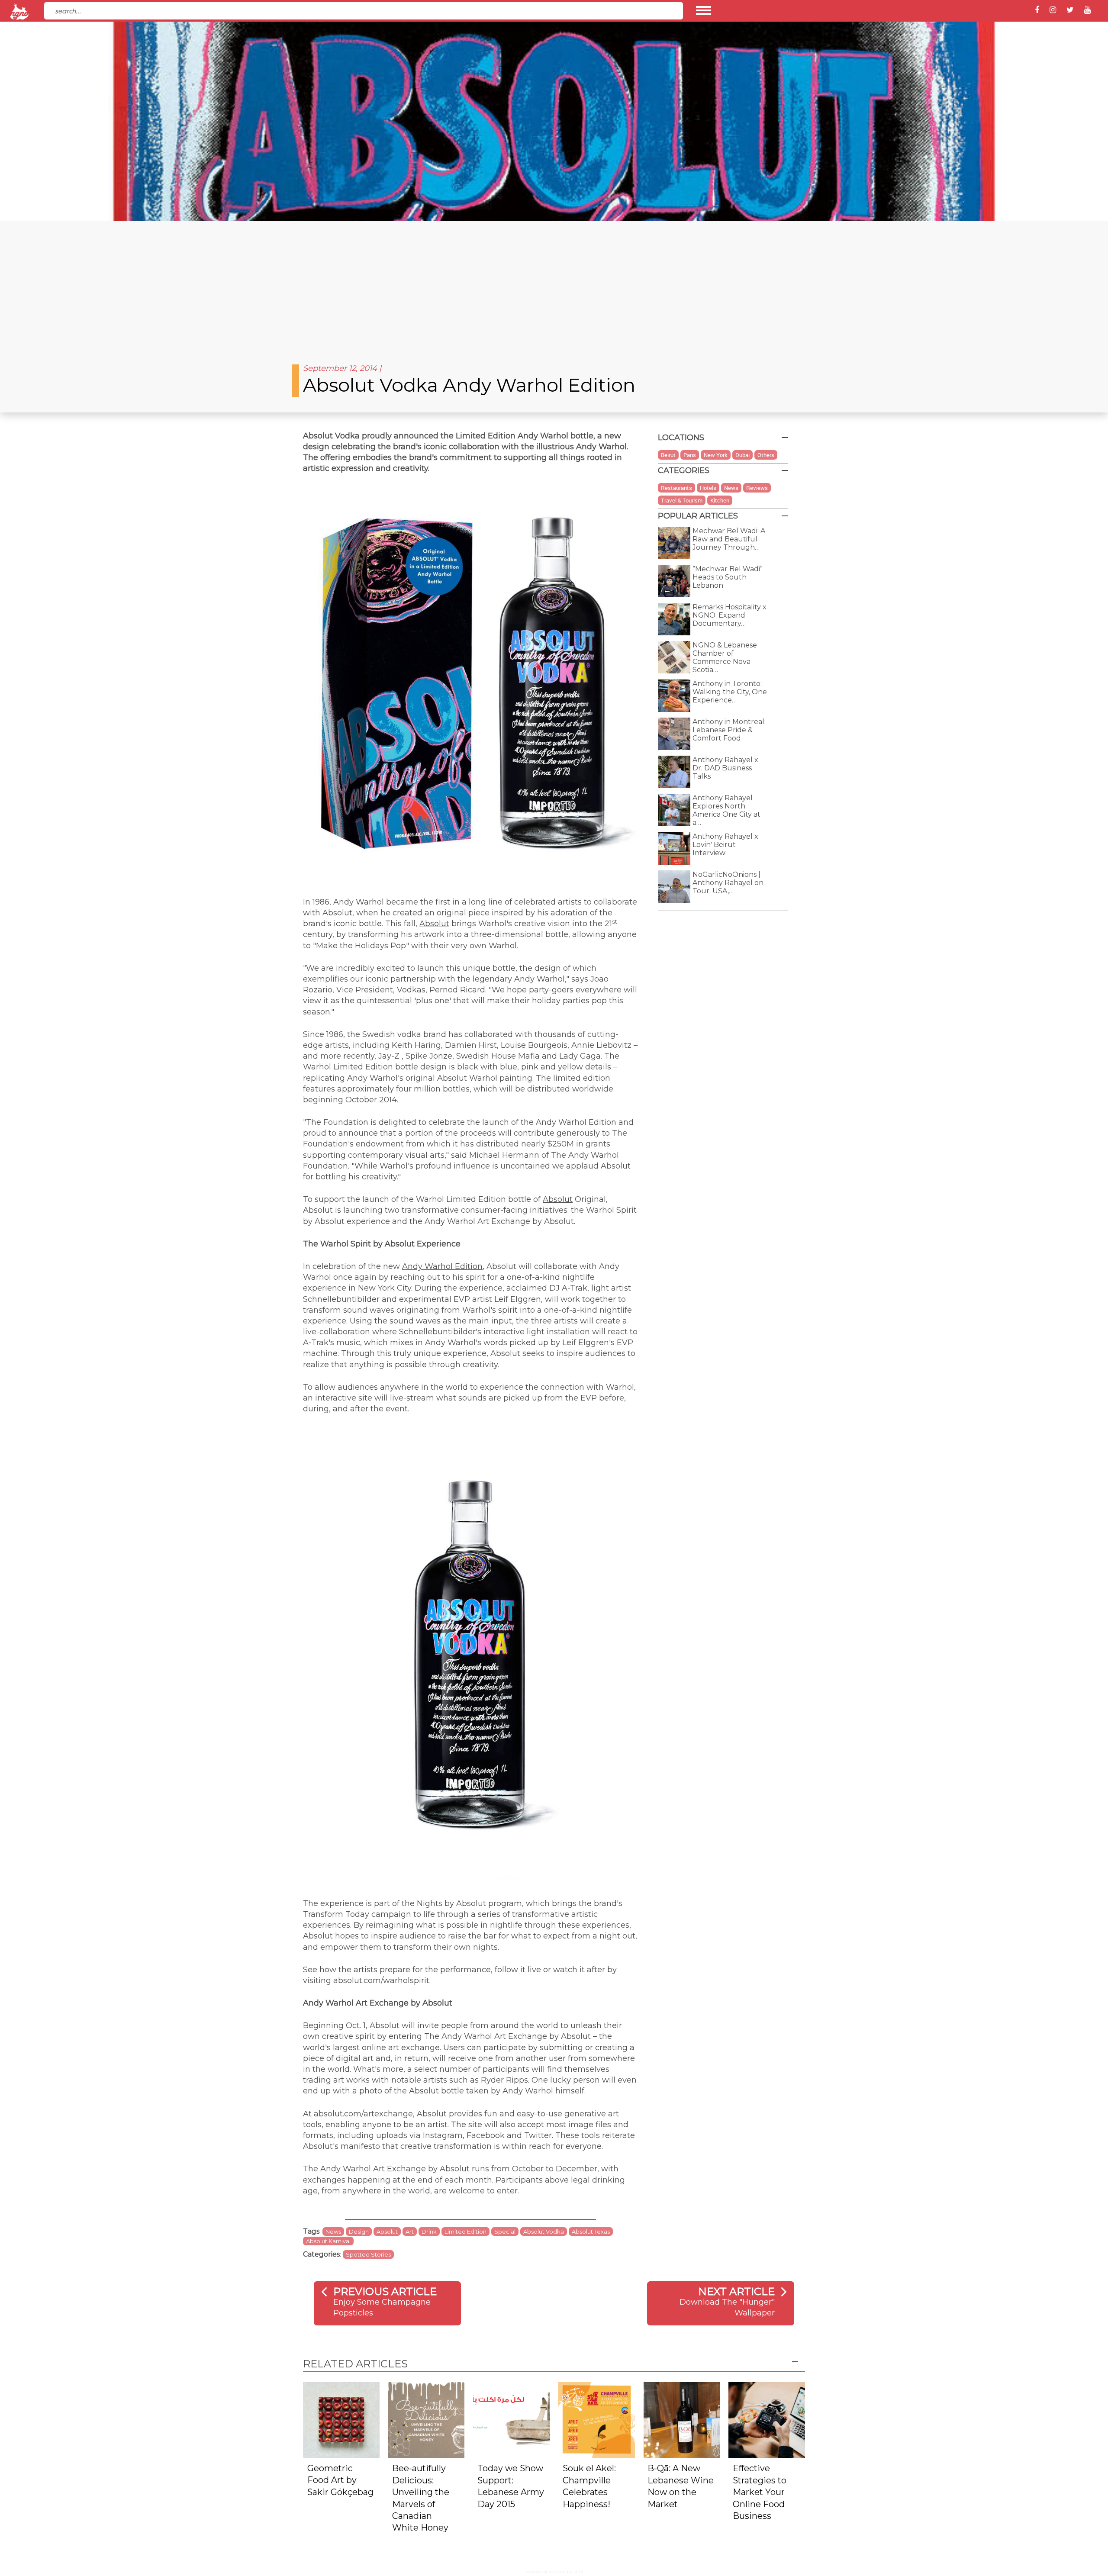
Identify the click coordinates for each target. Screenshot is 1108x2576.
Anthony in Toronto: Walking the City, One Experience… (730, 692)
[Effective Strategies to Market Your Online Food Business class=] (767, 2420)
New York (716, 455)
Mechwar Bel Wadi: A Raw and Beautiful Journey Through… (729, 539)
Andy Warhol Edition (442, 1266)
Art (410, 2231)
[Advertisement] (554, 286)
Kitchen (720, 500)
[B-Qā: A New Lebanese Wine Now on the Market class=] (682, 2420)
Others (766, 455)
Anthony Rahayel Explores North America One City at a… (726, 810)
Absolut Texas (591, 2231)
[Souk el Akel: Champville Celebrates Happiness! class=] (597, 2420)
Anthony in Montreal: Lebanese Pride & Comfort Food (729, 730)
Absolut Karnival (328, 2241)
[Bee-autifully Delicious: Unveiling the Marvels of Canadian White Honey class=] (427, 2420)
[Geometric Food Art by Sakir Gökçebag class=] (341, 2420)
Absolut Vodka (544, 2231)
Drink (429, 2231)
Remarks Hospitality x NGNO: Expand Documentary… (730, 615)
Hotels (708, 488)
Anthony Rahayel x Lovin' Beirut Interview (725, 845)
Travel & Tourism (682, 500)
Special (505, 2231)
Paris (690, 455)
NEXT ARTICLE (736, 2291)
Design (359, 2231)
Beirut (668, 455)
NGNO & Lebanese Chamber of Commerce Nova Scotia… (725, 657)
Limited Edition (465, 2231)
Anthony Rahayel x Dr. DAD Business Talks (725, 768)
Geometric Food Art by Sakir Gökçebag (340, 2480)
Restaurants (676, 488)
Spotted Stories (368, 2254)
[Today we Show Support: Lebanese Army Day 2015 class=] (511, 2420)
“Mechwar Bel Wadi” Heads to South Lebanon (728, 577)
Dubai (742, 455)
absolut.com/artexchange (363, 2114)
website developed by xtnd (554, 2571)
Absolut (319, 436)
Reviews (757, 488)
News (333, 2231)
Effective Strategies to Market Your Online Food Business (760, 2492)
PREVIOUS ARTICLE (385, 2291)
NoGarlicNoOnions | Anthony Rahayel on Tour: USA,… (728, 883)
